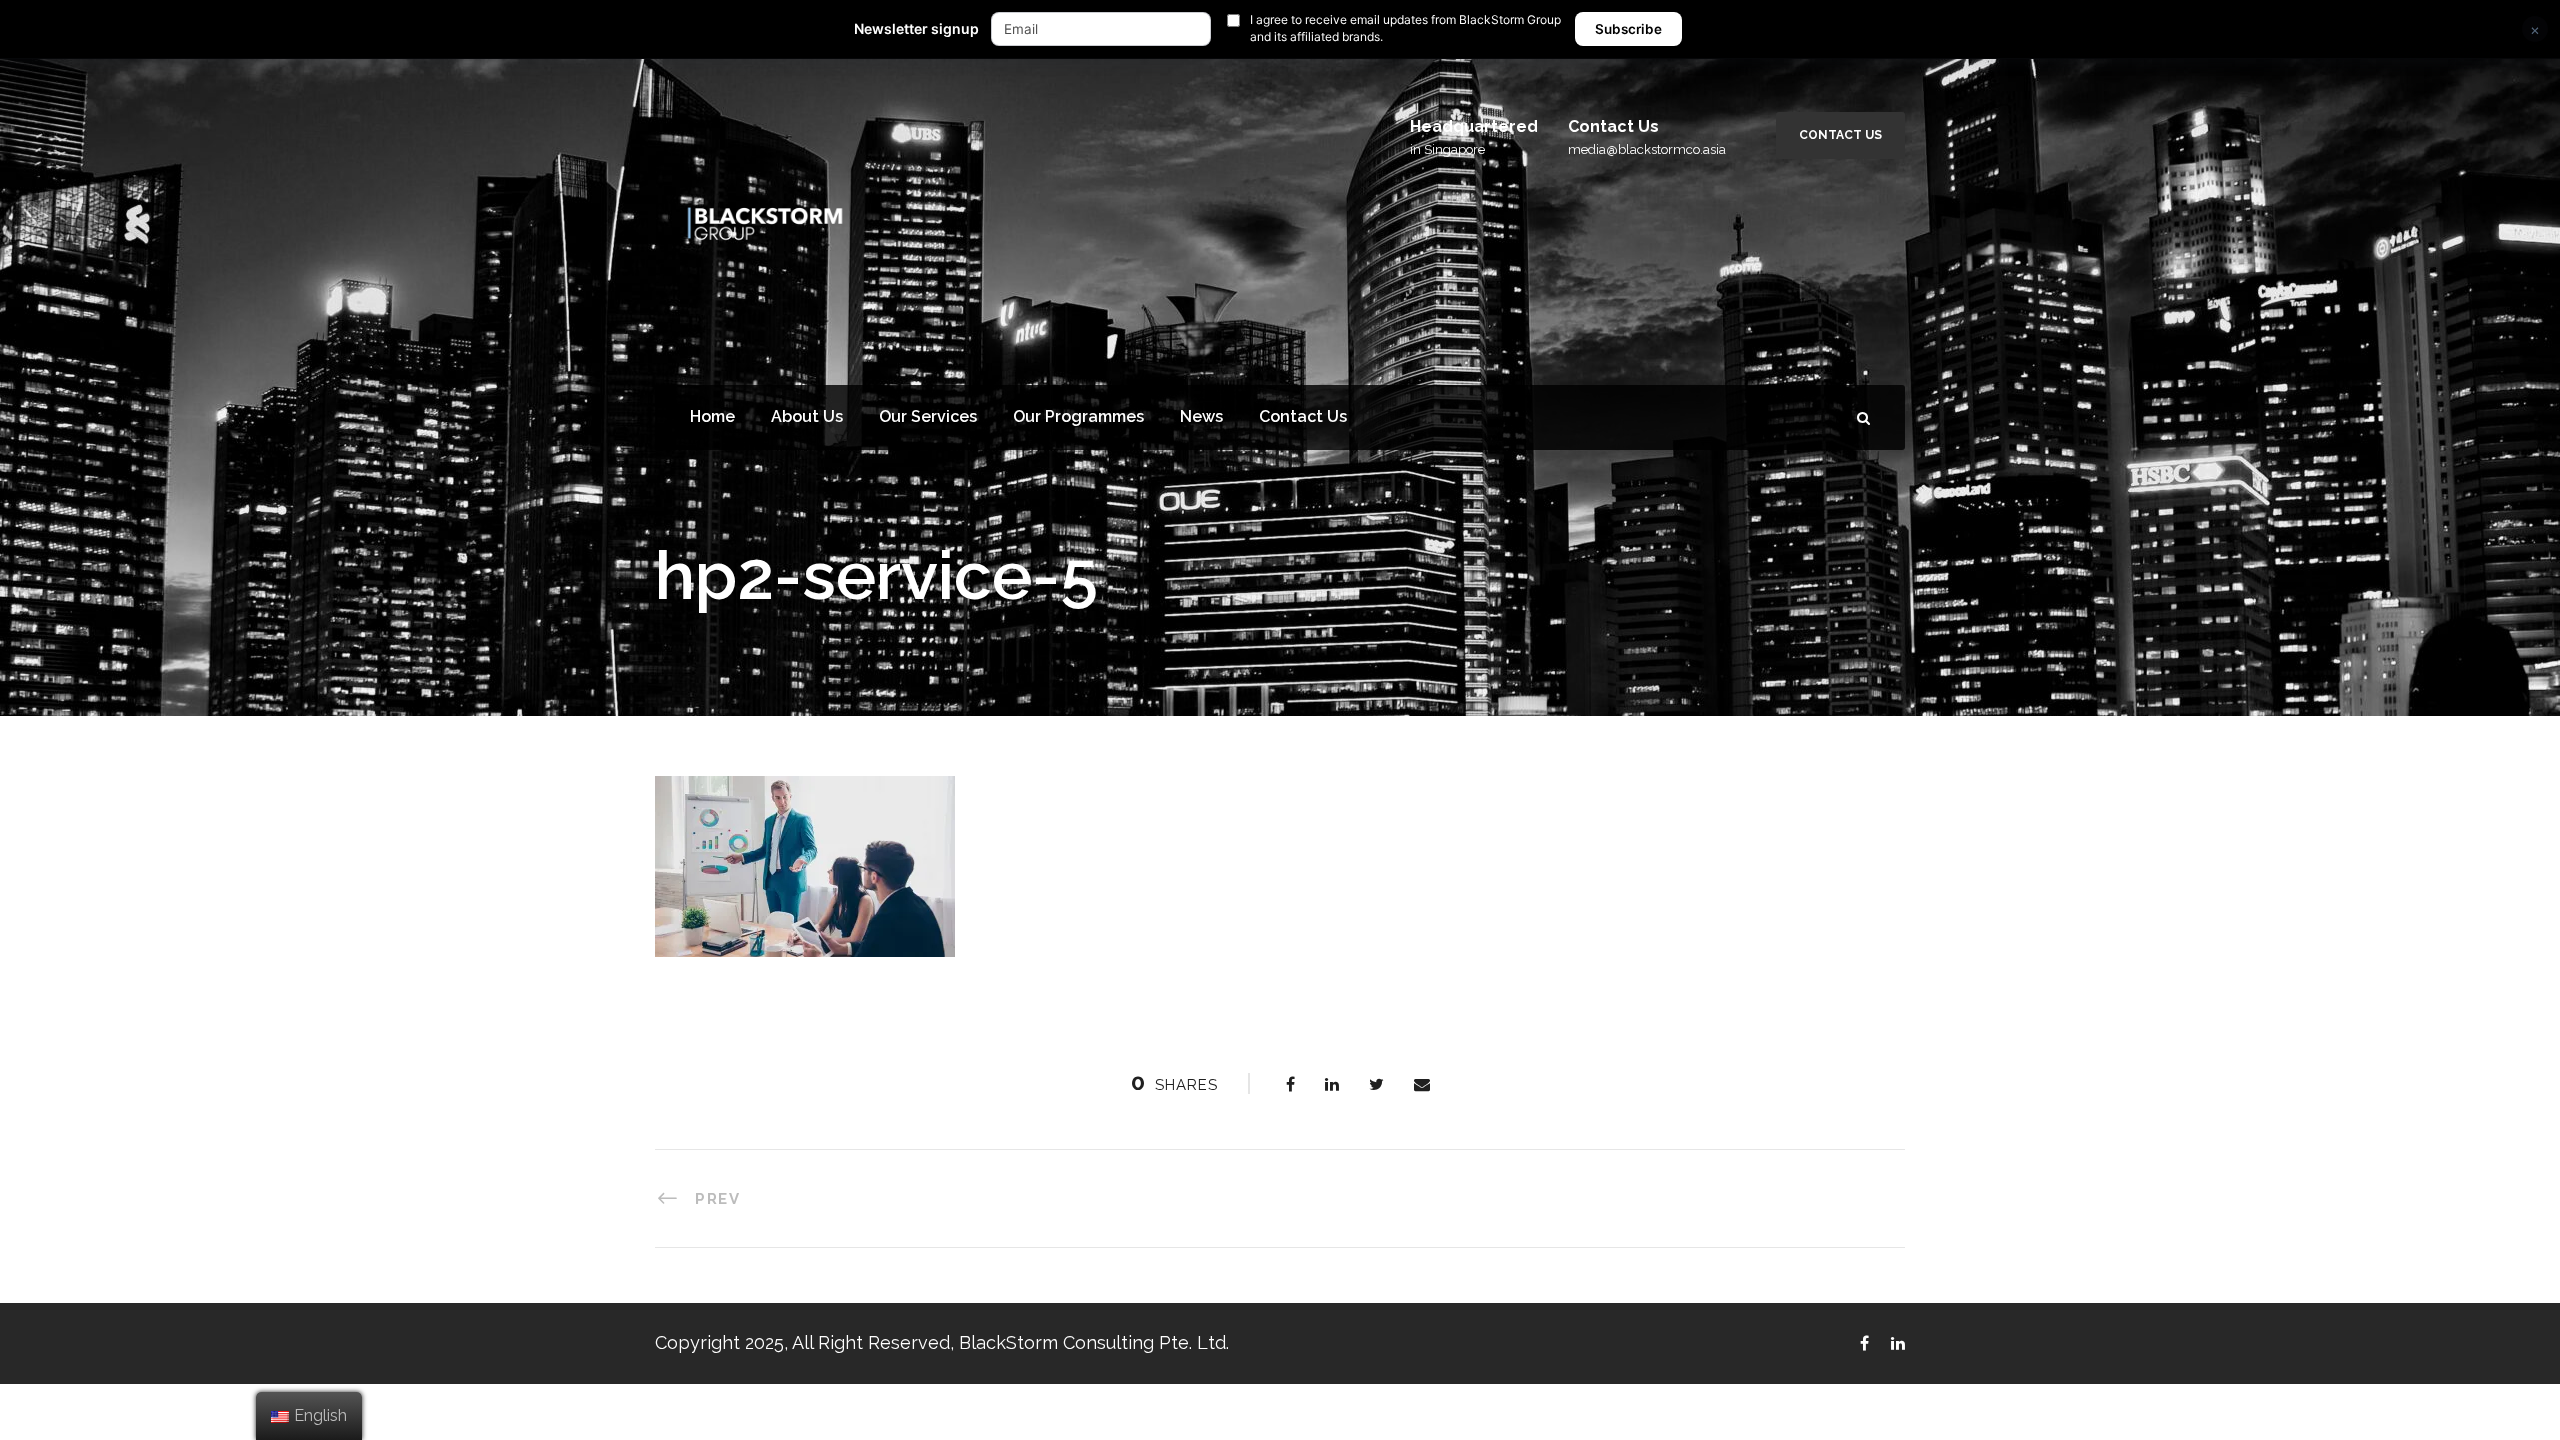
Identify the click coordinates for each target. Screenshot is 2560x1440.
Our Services (928, 416)
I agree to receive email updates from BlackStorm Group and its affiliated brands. (1405, 28)
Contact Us (1840, 135)
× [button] (2535, 29)
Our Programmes (1078, 416)
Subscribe (1628, 29)
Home (712, 416)
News (1201, 416)
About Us (807, 416)
